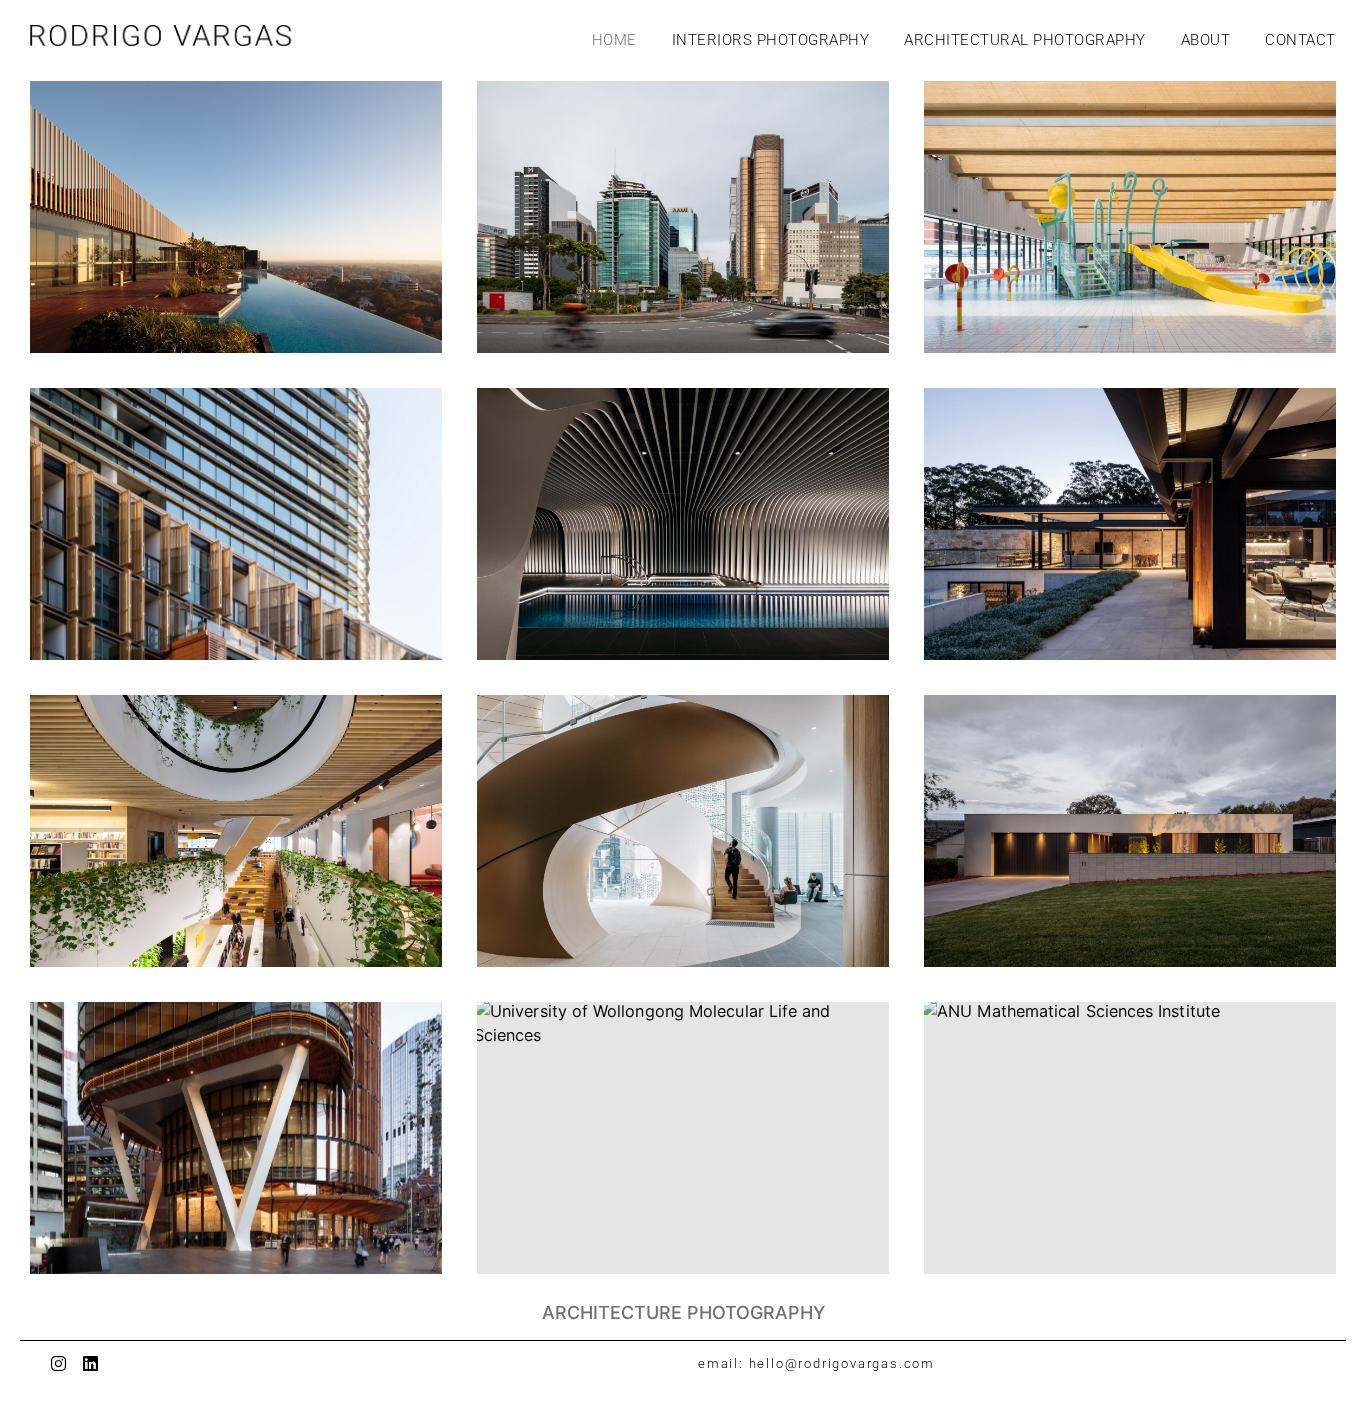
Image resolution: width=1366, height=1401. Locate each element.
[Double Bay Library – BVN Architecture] (236, 831)
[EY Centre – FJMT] (236, 1138)
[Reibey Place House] (1130, 831)
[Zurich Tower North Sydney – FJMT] (683, 217)
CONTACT (1300, 39)
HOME (614, 39)
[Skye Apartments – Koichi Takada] (236, 217)
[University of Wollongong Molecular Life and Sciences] (683, 1138)
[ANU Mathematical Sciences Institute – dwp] (1130, 1138)
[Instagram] (58, 1363)
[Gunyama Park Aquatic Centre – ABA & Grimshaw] (1130, 217)
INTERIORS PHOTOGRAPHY (771, 39)
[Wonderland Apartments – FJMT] (236, 524)
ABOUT (1206, 39)
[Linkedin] (90, 1363)
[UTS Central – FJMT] (683, 831)
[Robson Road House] (1130, 524)
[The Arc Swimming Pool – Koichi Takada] (683, 524)
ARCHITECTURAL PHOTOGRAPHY (1025, 39)
